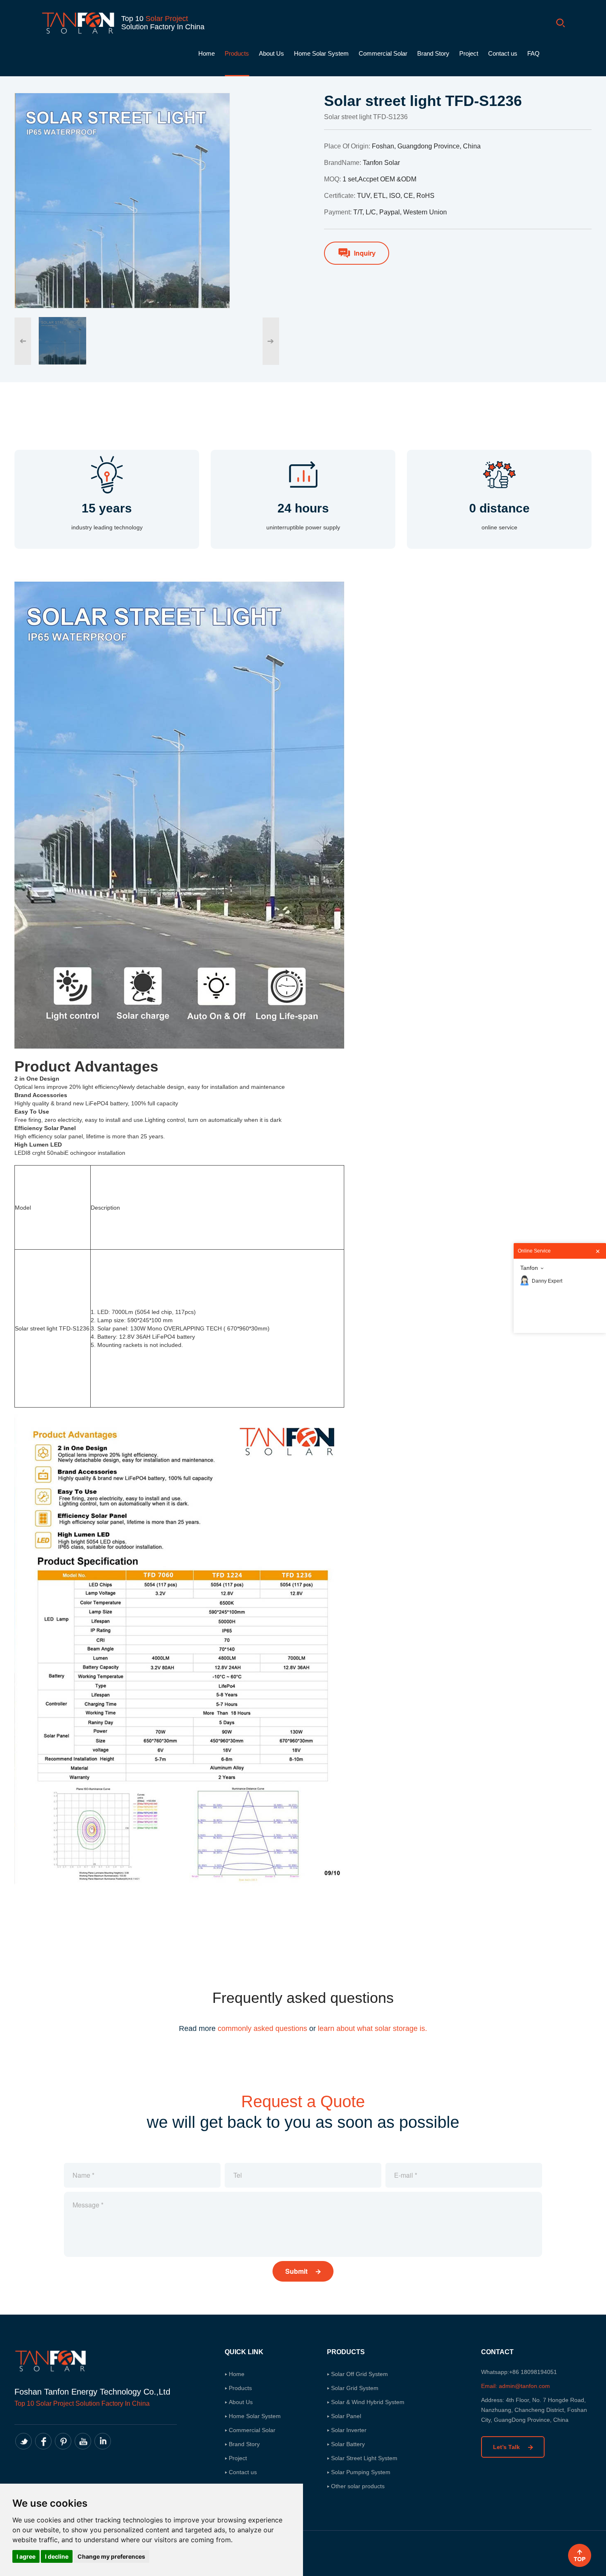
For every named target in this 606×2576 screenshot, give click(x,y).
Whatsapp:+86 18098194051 (519, 2372)
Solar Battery (348, 2444)
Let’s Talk (507, 2447)
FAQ (533, 53)
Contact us (503, 53)
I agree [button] (26, 2556)
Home (207, 53)
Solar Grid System (355, 2388)
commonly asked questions (262, 2028)
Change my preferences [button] (111, 2556)
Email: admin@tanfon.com (516, 2386)
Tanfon (529, 1268)
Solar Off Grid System (359, 2374)
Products (237, 53)
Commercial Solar (383, 53)
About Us (271, 53)
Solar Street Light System (364, 2458)
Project (469, 53)
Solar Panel (346, 2416)
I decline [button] (57, 2556)
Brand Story (433, 53)
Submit (297, 2271)
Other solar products (358, 2486)
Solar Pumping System (361, 2472)
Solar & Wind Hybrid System (368, 2402)
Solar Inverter (349, 2430)
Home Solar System (321, 53)
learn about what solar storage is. (372, 2028)
